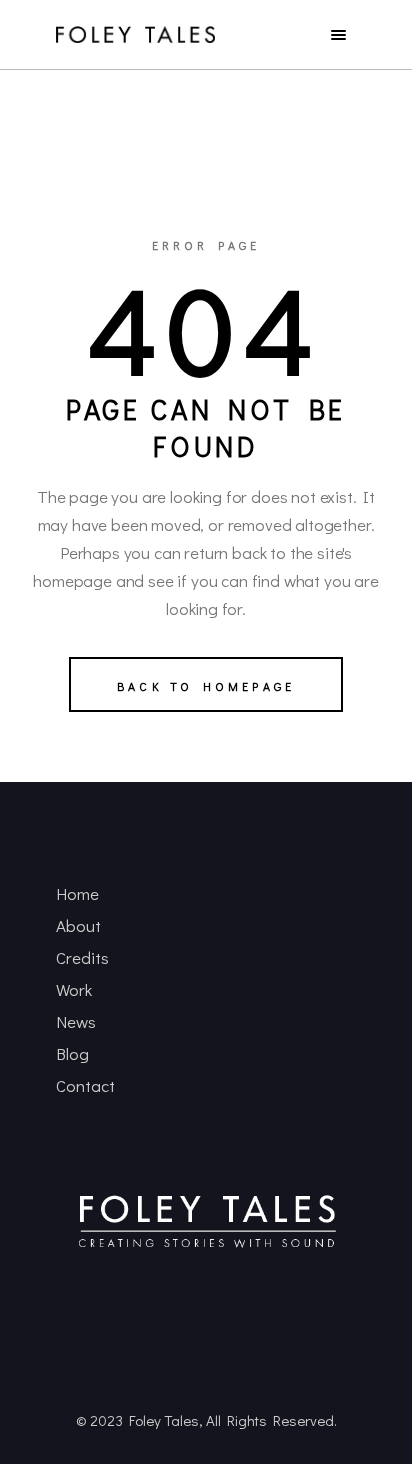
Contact (85, 1085)
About (78, 925)
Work (74, 989)
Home (77, 893)
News (76, 1021)
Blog (72, 1053)
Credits (82, 957)
